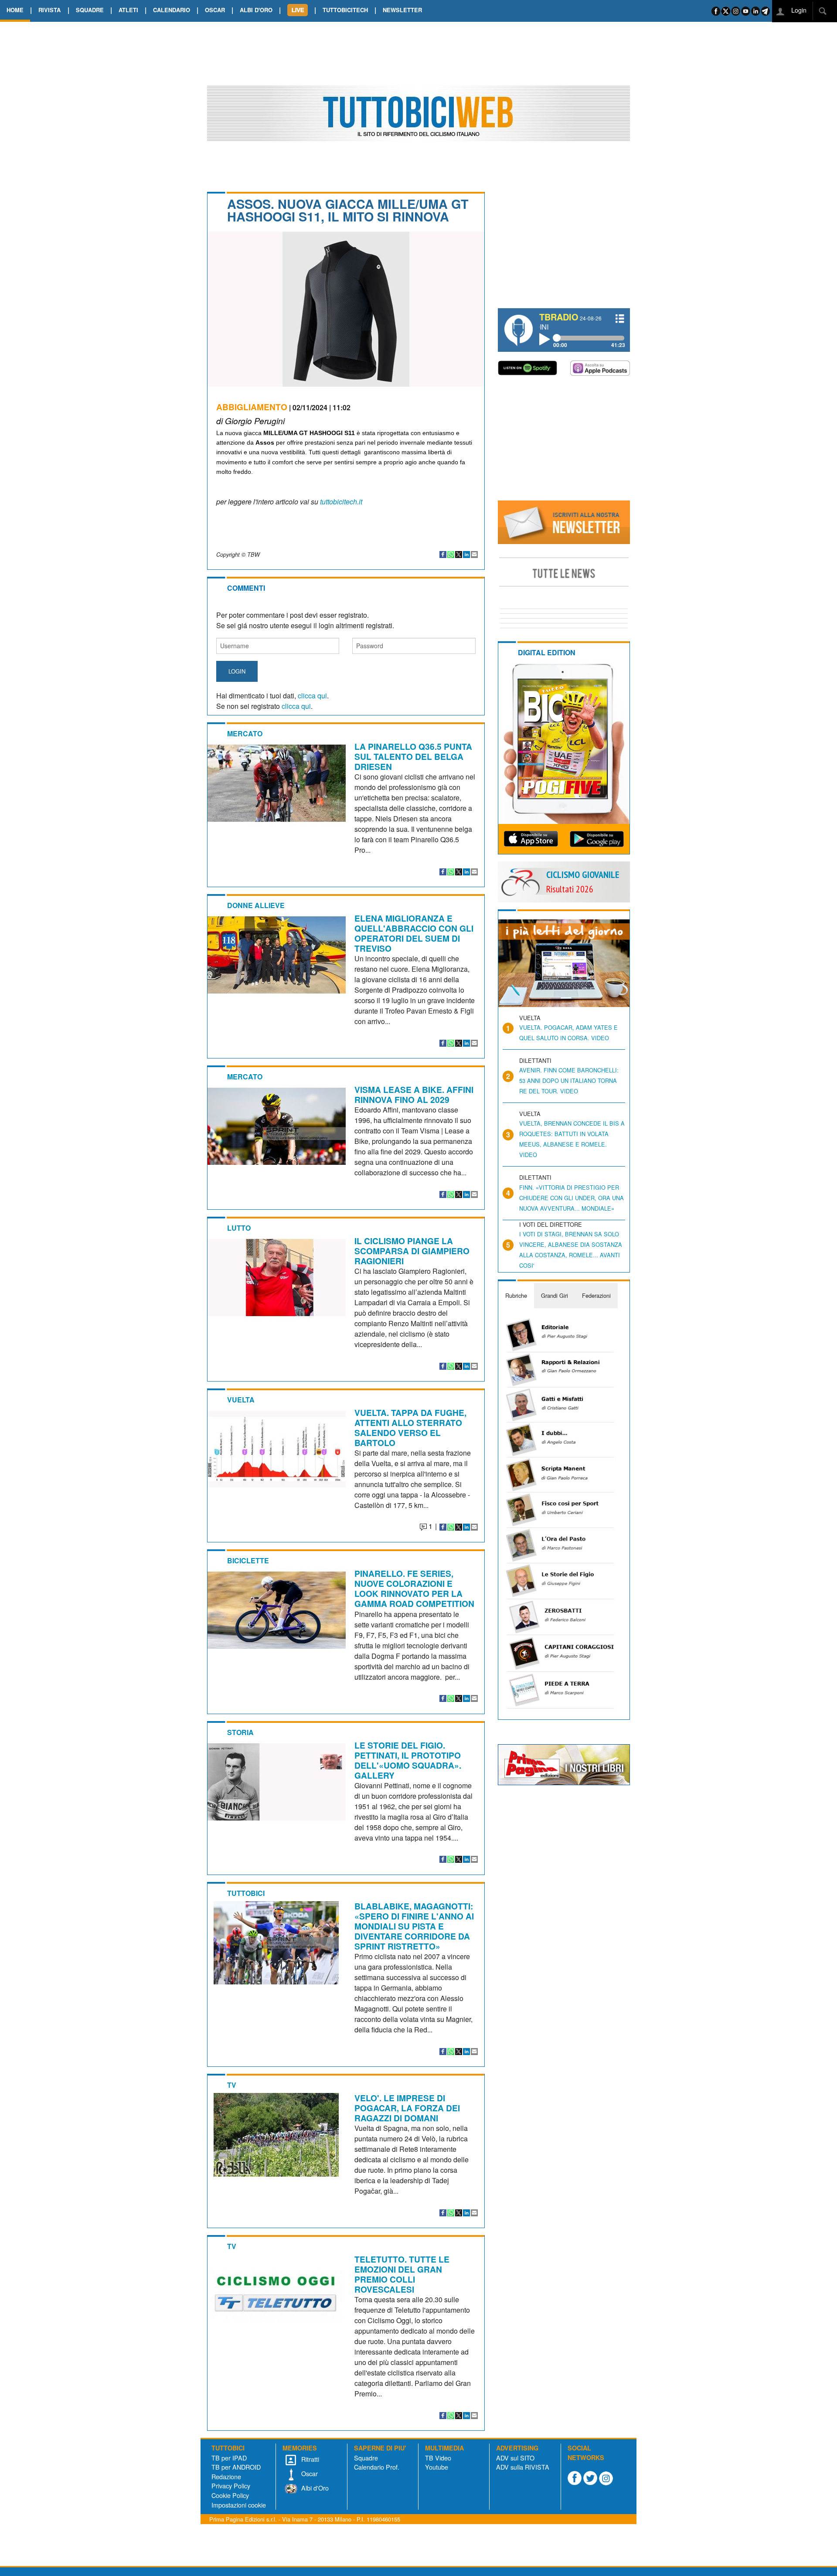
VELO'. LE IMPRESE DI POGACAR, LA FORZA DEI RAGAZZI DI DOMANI (407, 2108)
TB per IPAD (229, 2458)
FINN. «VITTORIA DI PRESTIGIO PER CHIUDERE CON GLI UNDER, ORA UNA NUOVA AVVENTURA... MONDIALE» (572, 1198)
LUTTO (239, 1228)
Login (798, 10)
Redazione (226, 2476)
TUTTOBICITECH (345, 10)
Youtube (437, 2467)
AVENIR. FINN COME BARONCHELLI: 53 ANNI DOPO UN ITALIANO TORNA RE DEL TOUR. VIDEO (569, 1080)
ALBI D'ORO (256, 10)
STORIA (240, 1732)
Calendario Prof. (377, 2467)
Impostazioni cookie (239, 2505)
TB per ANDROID (236, 2467)
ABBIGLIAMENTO (252, 407)
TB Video (438, 2458)
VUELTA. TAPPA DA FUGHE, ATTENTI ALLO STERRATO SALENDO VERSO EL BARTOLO (410, 1428)
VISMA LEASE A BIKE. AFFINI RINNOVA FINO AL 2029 (414, 1094)
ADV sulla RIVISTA (523, 2467)
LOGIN (237, 671)
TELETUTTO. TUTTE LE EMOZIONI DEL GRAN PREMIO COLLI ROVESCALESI (402, 2274)
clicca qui (312, 696)
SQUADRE (90, 10)
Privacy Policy (231, 2486)
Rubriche (516, 1295)
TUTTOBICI (246, 1893)
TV (232, 2085)
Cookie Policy (230, 2495)
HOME (15, 10)
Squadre (366, 2458)
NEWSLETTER (402, 10)
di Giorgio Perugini (250, 420)
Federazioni (596, 1295)
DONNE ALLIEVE (256, 905)
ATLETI (128, 10)
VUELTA (241, 1400)
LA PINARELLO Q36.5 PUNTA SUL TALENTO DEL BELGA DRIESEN (413, 756)
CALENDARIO (172, 10)
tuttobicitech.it (341, 502)
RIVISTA (49, 10)
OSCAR (215, 10)
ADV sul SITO (515, 2458)
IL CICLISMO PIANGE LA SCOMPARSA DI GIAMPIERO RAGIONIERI (412, 1251)
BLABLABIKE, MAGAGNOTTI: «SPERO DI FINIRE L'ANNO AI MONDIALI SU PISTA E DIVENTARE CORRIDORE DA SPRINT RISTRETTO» (414, 1926)
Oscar (309, 2473)
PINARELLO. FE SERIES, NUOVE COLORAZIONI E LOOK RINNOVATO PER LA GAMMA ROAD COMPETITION (414, 1588)
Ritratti (309, 2459)
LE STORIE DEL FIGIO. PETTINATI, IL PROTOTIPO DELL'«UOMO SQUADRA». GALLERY (408, 1760)
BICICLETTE (248, 1560)
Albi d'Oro (314, 2488)
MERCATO (245, 733)
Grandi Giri (555, 1295)
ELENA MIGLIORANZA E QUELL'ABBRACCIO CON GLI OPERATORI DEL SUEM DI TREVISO (414, 933)
